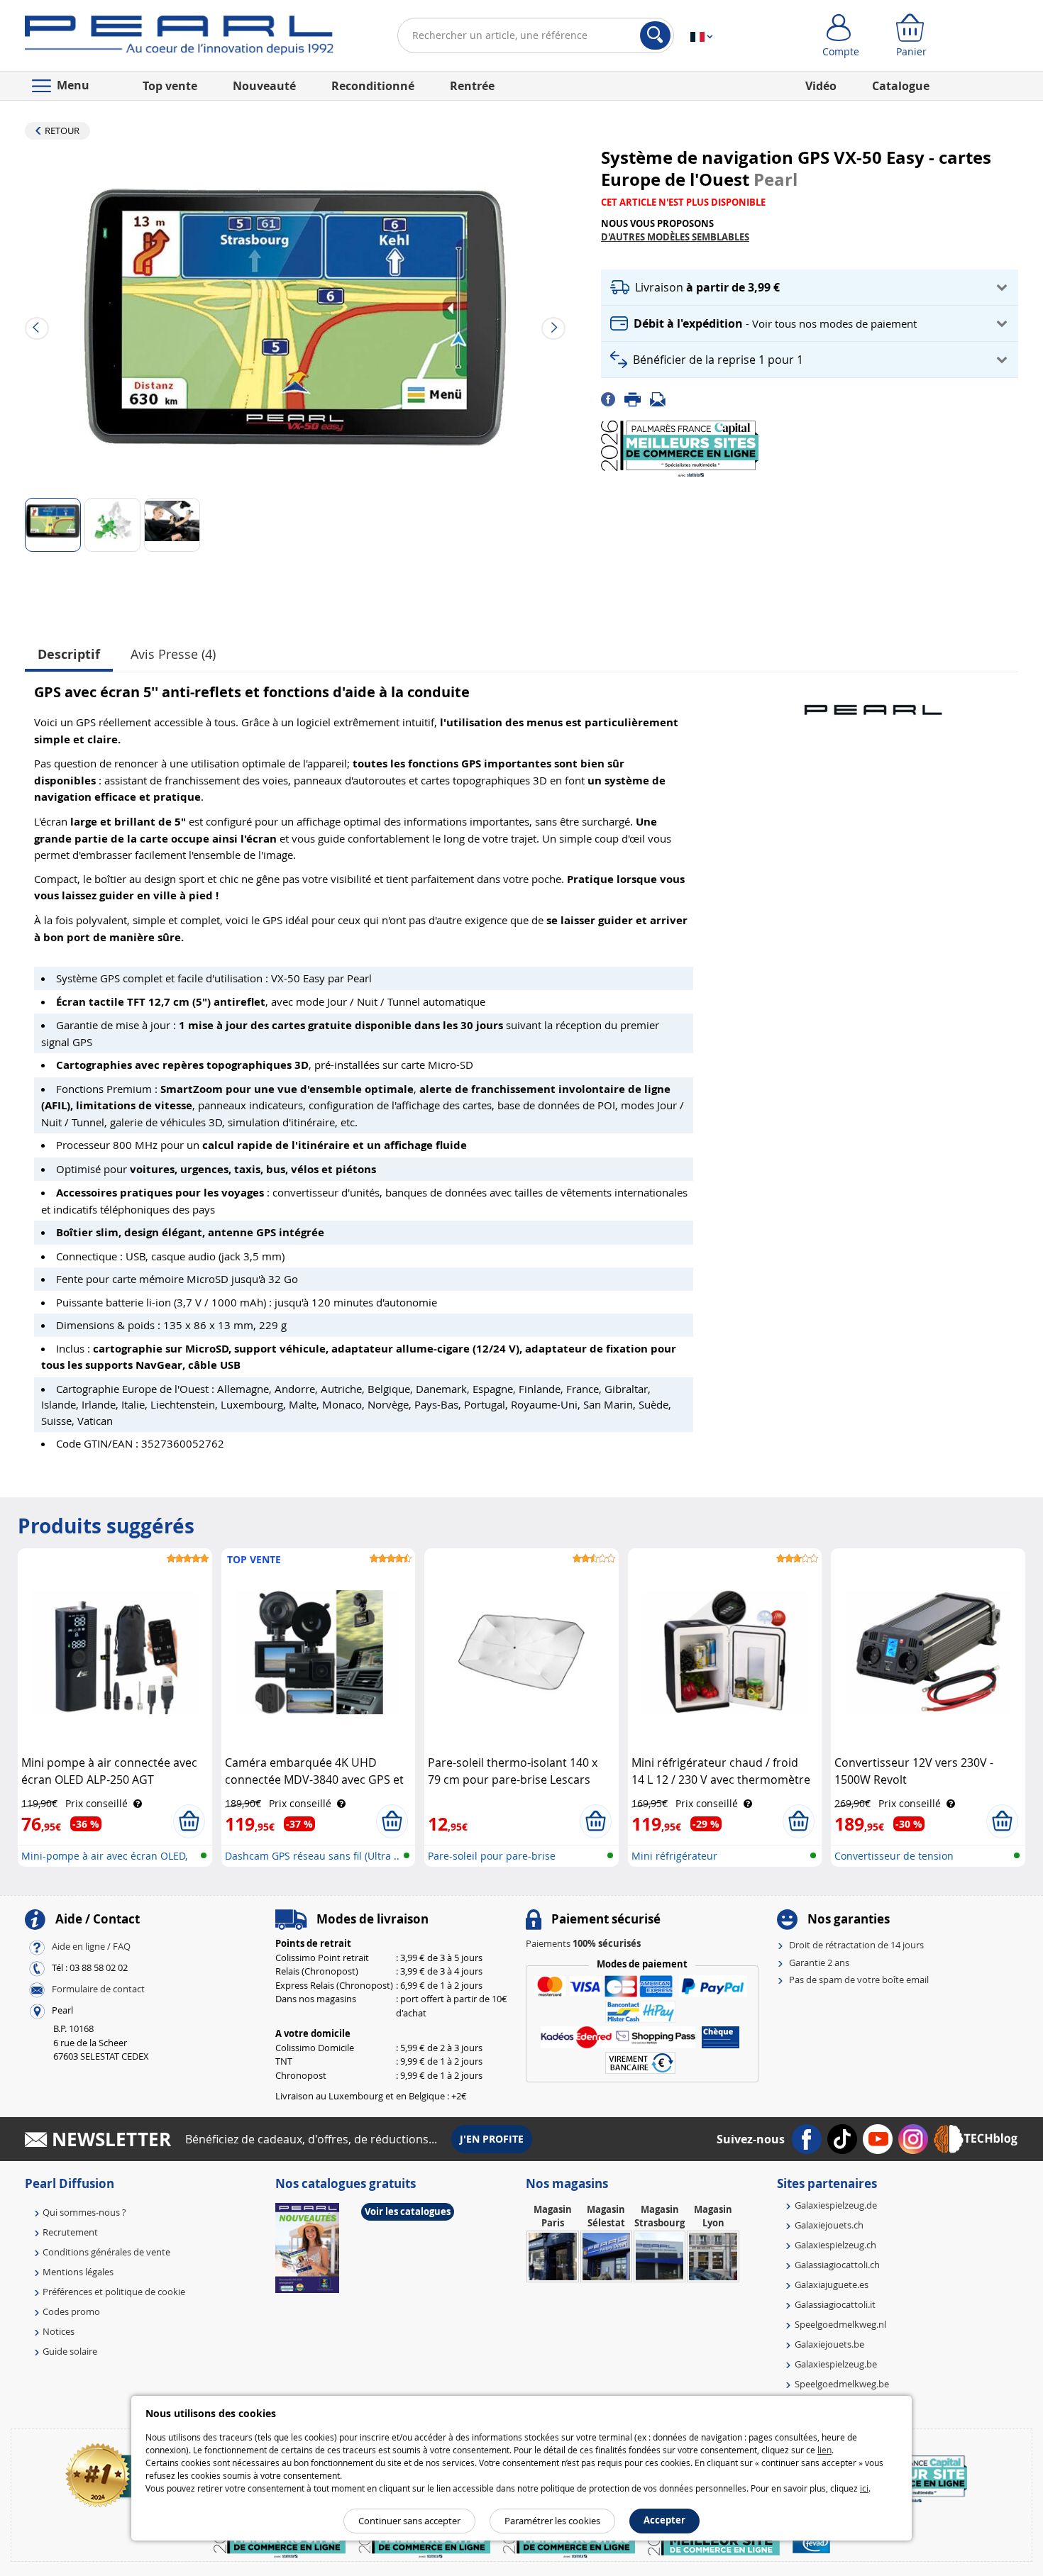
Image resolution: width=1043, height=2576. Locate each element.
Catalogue (901, 86)
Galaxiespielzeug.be (836, 2364)
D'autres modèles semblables (675, 237)
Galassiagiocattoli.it (835, 2304)
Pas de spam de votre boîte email (859, 1980)
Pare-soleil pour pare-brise (492, 1856)
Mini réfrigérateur (674, 1856)
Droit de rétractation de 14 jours (856, 1945)
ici (864, 2488)
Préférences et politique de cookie (114, 2292)
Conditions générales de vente (106, 2252)
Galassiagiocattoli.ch (837, 2265)
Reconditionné (373, 86)
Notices (59, 2331)
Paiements (583, 1943)
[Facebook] (613, 399)
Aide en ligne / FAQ (91, 1947)
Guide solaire (70, 2351)
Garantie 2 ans (819, 1962)
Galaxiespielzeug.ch (835, 2245)
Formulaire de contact (98, 1989)
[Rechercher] (655, 35)
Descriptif (69, 654)
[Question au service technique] (662, 399)
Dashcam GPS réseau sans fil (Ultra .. (312, 1856)
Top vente (170, 86)
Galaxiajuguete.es (832, 2284)
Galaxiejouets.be (829, 2344)
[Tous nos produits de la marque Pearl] (873, 703)
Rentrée (472, 86)
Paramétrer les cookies (552, 2521)
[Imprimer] (637, 399)
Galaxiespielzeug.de (836, 2205)
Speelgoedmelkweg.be (842, 2384)
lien (824, 2450)
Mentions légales (78, 2272)
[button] (810, 288)
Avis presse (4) (173, 654)
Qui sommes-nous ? (84, 2212)
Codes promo (71, 2311)
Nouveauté (264, 86)
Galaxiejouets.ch (829, 2225)
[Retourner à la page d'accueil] (179, 38)
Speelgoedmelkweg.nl (840, 2324)
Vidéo (821, 86)
